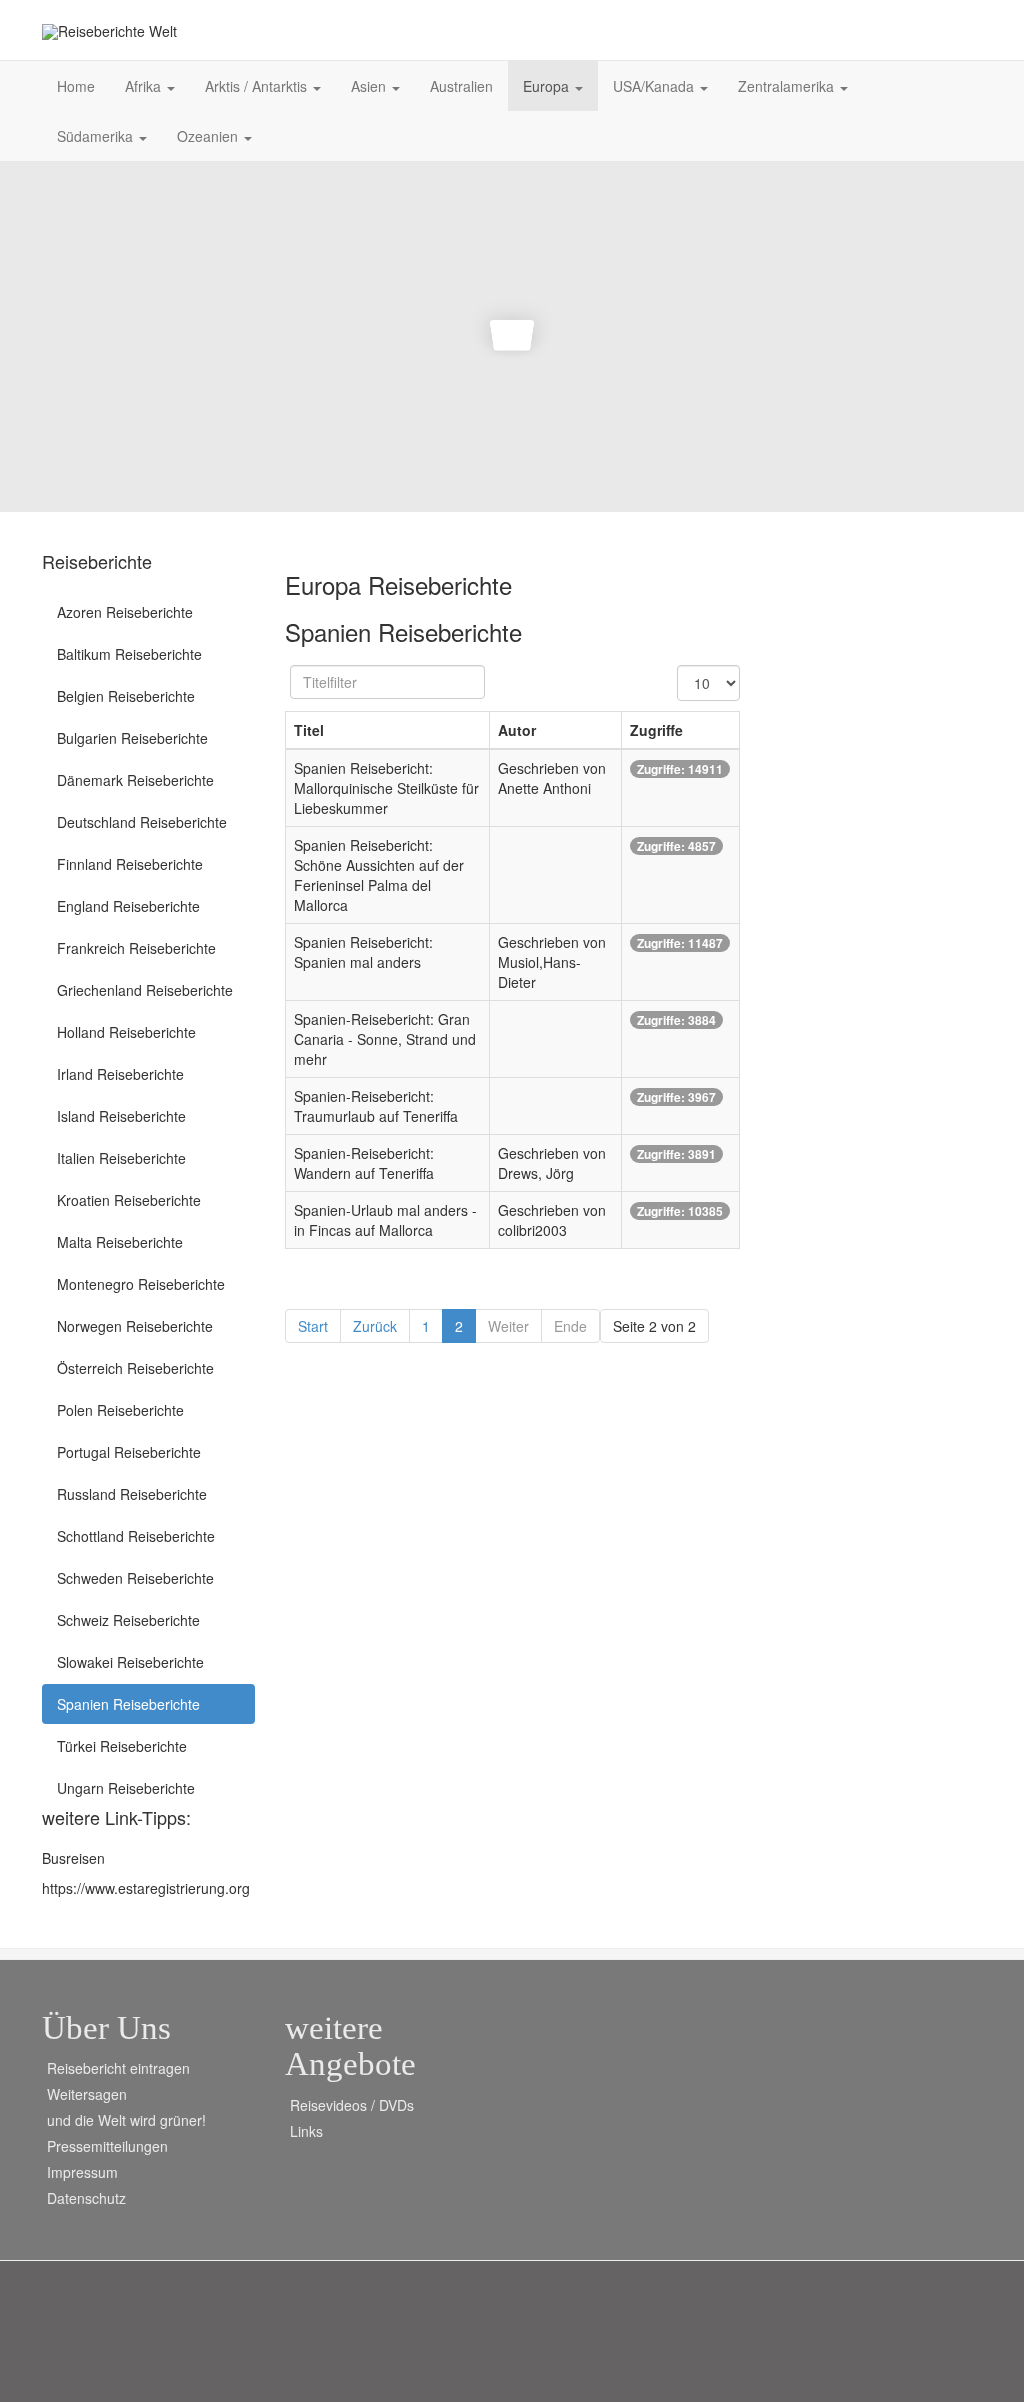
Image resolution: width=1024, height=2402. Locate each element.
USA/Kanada (655, 86)
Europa (548, 86)
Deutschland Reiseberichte (142, 822)
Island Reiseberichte (121, 1116)
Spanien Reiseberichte (128, 1704)
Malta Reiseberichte (120, 1242)
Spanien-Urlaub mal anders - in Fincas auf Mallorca (385, 1220)
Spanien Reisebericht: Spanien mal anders (363, 952)
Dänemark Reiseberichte (135, 780)
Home (76, 86)
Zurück (375, 1326)
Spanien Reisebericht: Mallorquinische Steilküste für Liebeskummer (386, 788)
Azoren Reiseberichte (125, 612)
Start (313, 1326)
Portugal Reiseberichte (129, 1452)
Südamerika (97, 136)
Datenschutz (86, 2198)
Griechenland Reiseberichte (145, 990)
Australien (461, 86)
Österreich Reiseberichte (135, 1368)
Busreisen (73, 1858)
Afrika (145, 86)
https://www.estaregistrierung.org (146, 1888)
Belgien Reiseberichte (126, 696)
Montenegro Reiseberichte (141, 1284)
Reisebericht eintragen (118, 2068)
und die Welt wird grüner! (126, 2120)
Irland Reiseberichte (120, 1074)
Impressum (82, 2172)
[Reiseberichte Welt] (109, 31)
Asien (370, 86)
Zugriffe (656, 730)
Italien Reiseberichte (121, 1158)
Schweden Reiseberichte (135, 1578)
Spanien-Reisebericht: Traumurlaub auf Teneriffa (376, 1106)
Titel (309, 730)
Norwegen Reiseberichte (135, 1326)
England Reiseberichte (128, 906)
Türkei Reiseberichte (122, 1746)
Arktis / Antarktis (258, 86)
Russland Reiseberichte (132, 1494)
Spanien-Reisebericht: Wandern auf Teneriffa (364, 1163)
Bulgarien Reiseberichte (132, 738)
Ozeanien (209, 136)
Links (306, 2131)
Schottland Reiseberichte (136, 1536)
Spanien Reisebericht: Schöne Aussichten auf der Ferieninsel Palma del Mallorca (379, 875)
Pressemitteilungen (107, 2146)
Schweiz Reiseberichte (128, 1620)
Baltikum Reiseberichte (129, 654)
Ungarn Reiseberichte (126, 1788)
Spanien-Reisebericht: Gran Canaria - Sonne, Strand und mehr (385, 1039)
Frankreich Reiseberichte (136, 948)
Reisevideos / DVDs (352, 2105)
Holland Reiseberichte (126, 1032)
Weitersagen (87, 2094)
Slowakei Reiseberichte (130, 1662)
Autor (517, 730)
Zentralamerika (788, 86)
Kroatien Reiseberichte (129, 1200)
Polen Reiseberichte (120, 1410)
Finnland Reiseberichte (130, 864)
